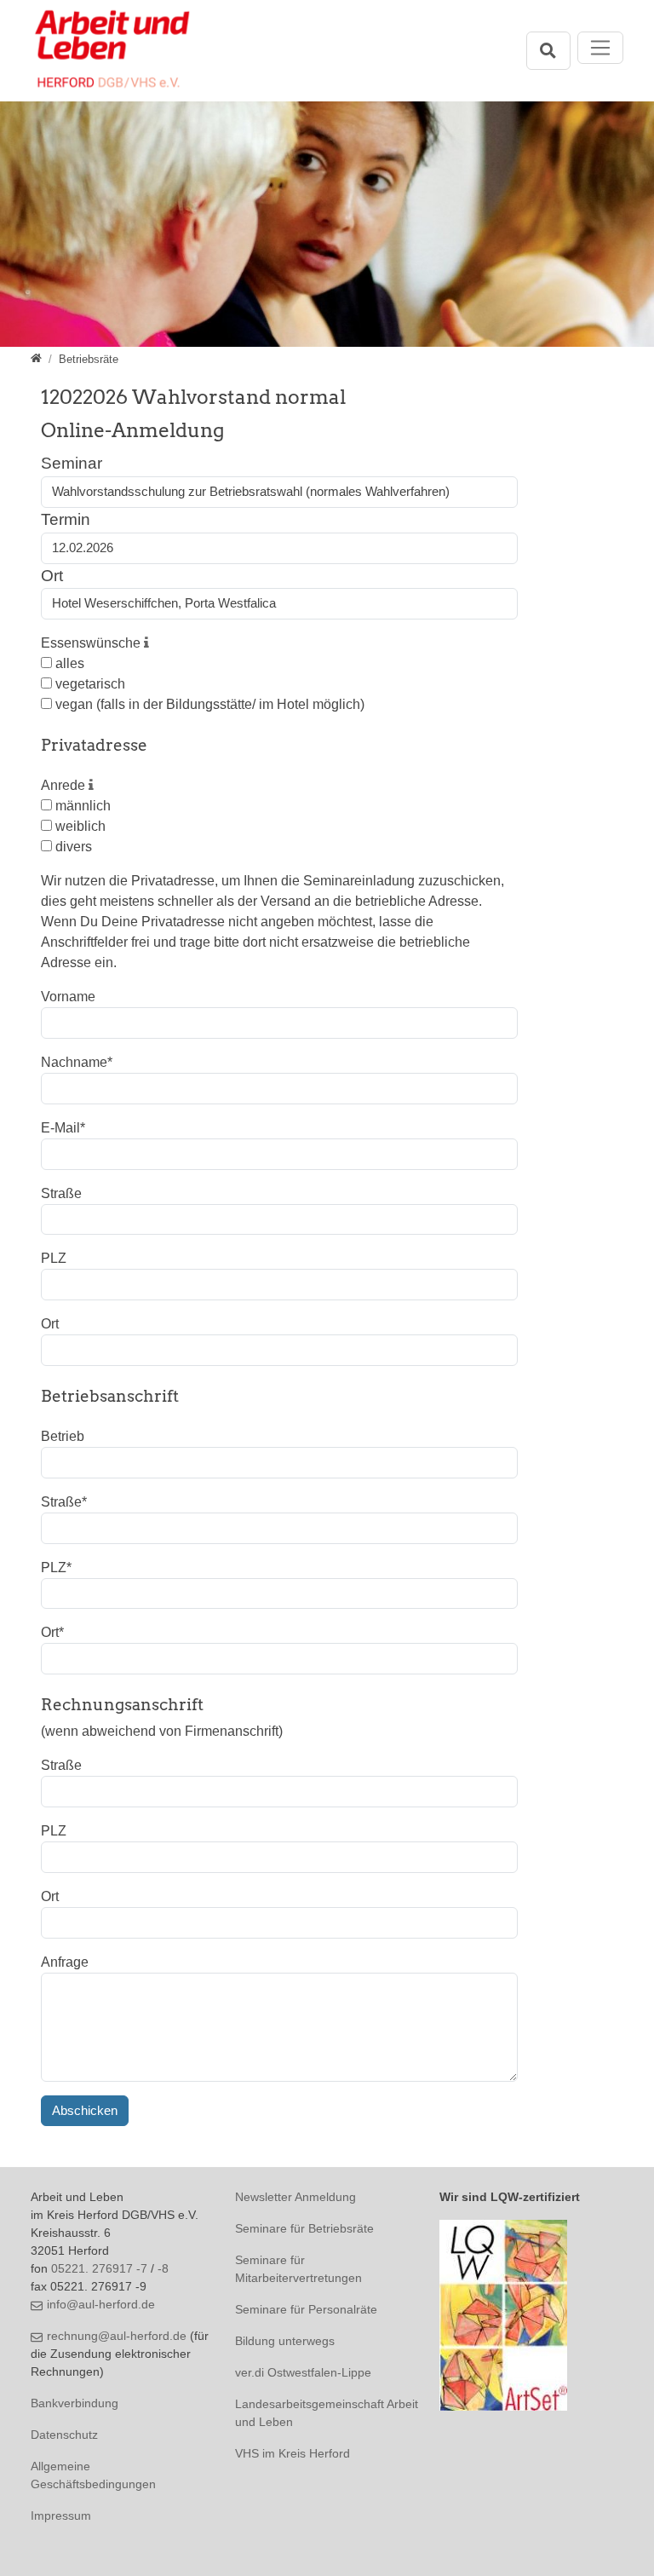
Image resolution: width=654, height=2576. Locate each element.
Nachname (77, 1062)
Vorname (68, 997)
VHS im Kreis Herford (293, 2453)
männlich (81, 806)
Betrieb (63, 1436)
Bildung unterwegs (285, 2341)
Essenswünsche (92, 643)
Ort (52, 576)
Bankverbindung (75, 2403)
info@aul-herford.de (101, 2304)
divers (72, 847)
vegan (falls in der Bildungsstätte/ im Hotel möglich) (208, 704)
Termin (66, 519)
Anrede (65, 785)
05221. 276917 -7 (99, 2268)
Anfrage (65, 1962)
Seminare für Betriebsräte (304, 2228)
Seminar (72, 463)
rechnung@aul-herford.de (117, 2336)
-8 (163, 2268)
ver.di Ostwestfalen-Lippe (303, 2372)
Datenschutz (64, 2435)
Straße (61, 1193)
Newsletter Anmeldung (295, 2197)
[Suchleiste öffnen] (548, 51)
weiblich (79, 826)
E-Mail (63, 1128)
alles (68, 663)
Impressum (61, 2515)
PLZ (54, 1258)
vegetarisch (89, 684)
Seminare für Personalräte (306, 2309)
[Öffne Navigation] (601, 48)
